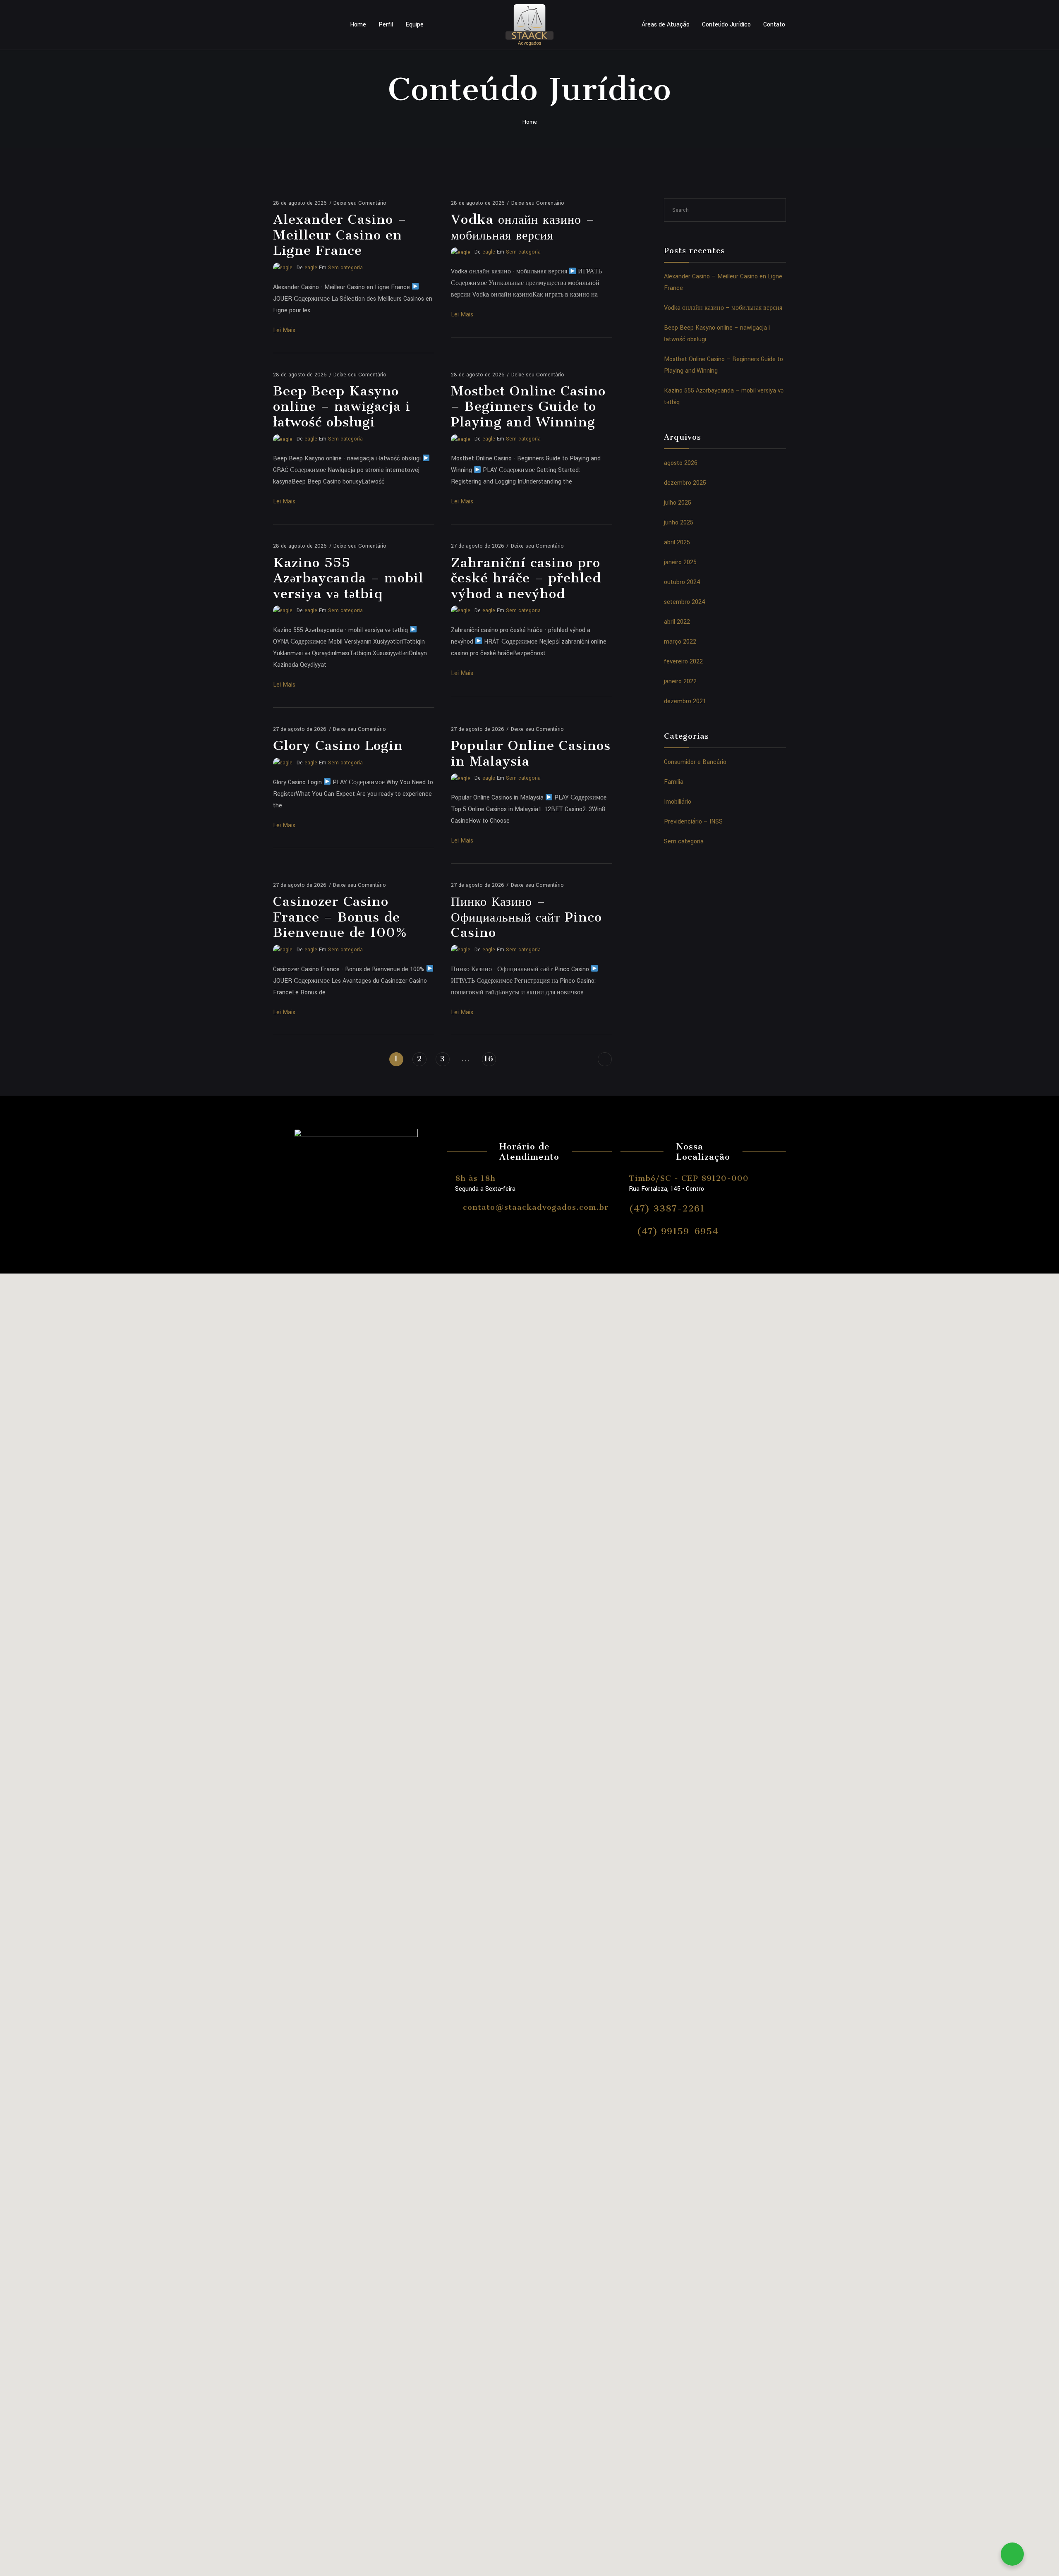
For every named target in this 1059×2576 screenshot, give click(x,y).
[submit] (776, 210)
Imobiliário (678, 802)
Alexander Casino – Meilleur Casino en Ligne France (340, 235)
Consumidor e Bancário (695, 762)
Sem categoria (345, 268)
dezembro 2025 (685, 483)
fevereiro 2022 (683, 662)
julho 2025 (678, 503)
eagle (311, 268)
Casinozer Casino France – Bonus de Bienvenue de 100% (340, 917)
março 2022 (680, 642)
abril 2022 (677, 622)
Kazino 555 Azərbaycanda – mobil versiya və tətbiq (348, 578)
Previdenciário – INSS (693, 822)
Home (358, 25)
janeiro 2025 (680, 562)
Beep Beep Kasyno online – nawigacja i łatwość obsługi (342, 406)
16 (489, 1059)
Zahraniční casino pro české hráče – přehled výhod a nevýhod (526, 578)
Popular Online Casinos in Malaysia (531, 753)
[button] (529, 2106)
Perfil (386, 25)
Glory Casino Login (338, 745)
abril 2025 (677, 542)
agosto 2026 (681, 463)
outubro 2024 (682, 582)
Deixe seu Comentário (360, 203)
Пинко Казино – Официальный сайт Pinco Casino (526, 917)
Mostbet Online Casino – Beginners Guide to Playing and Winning (528, 406)
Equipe (414, 25)
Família (674, 782)
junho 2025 (679, 523)
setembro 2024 (685, 602)
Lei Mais (284, 330)
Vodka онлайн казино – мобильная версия (523, 227)
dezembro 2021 (685, 701)
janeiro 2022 (680, 681)
